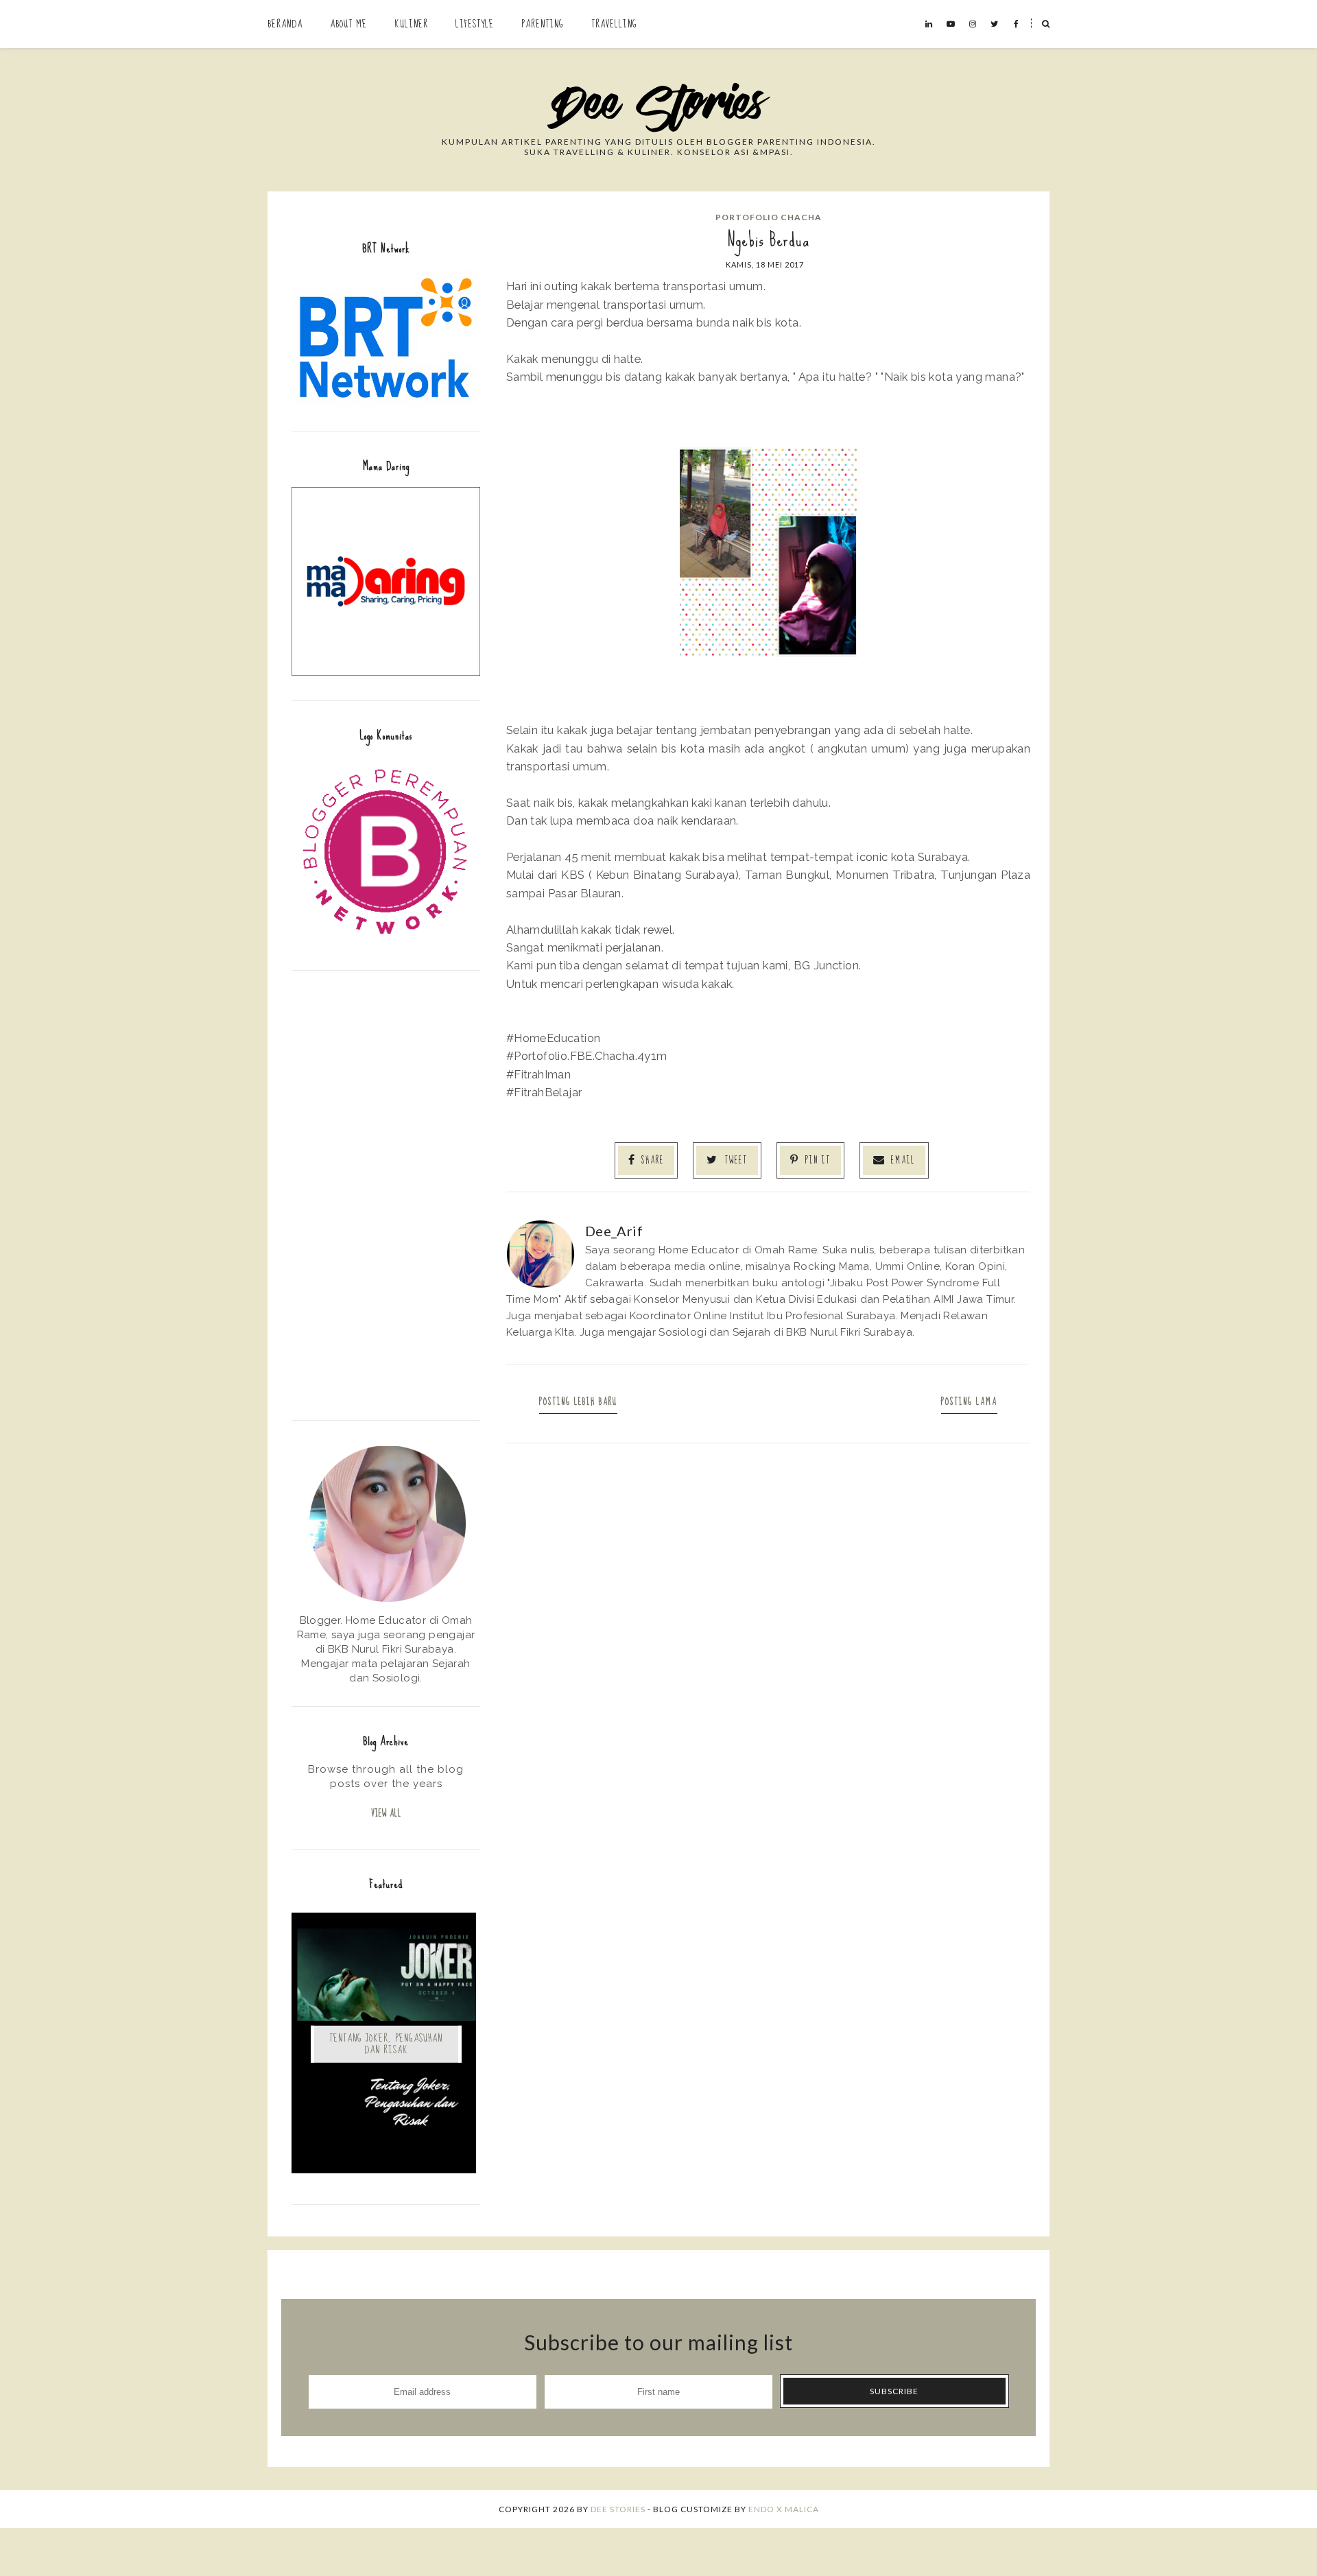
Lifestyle (475, 24)
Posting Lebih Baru (578, 1402)
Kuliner (411, 24)
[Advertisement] (386, 1194)
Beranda (285, 24)
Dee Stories (618, 2509)
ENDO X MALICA (784, 2509)
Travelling (614, 24)
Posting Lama (969, 1402)
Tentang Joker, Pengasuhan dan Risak (386, 2044)
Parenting (543, 24)
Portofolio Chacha (769, 217)
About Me (348, 24)
